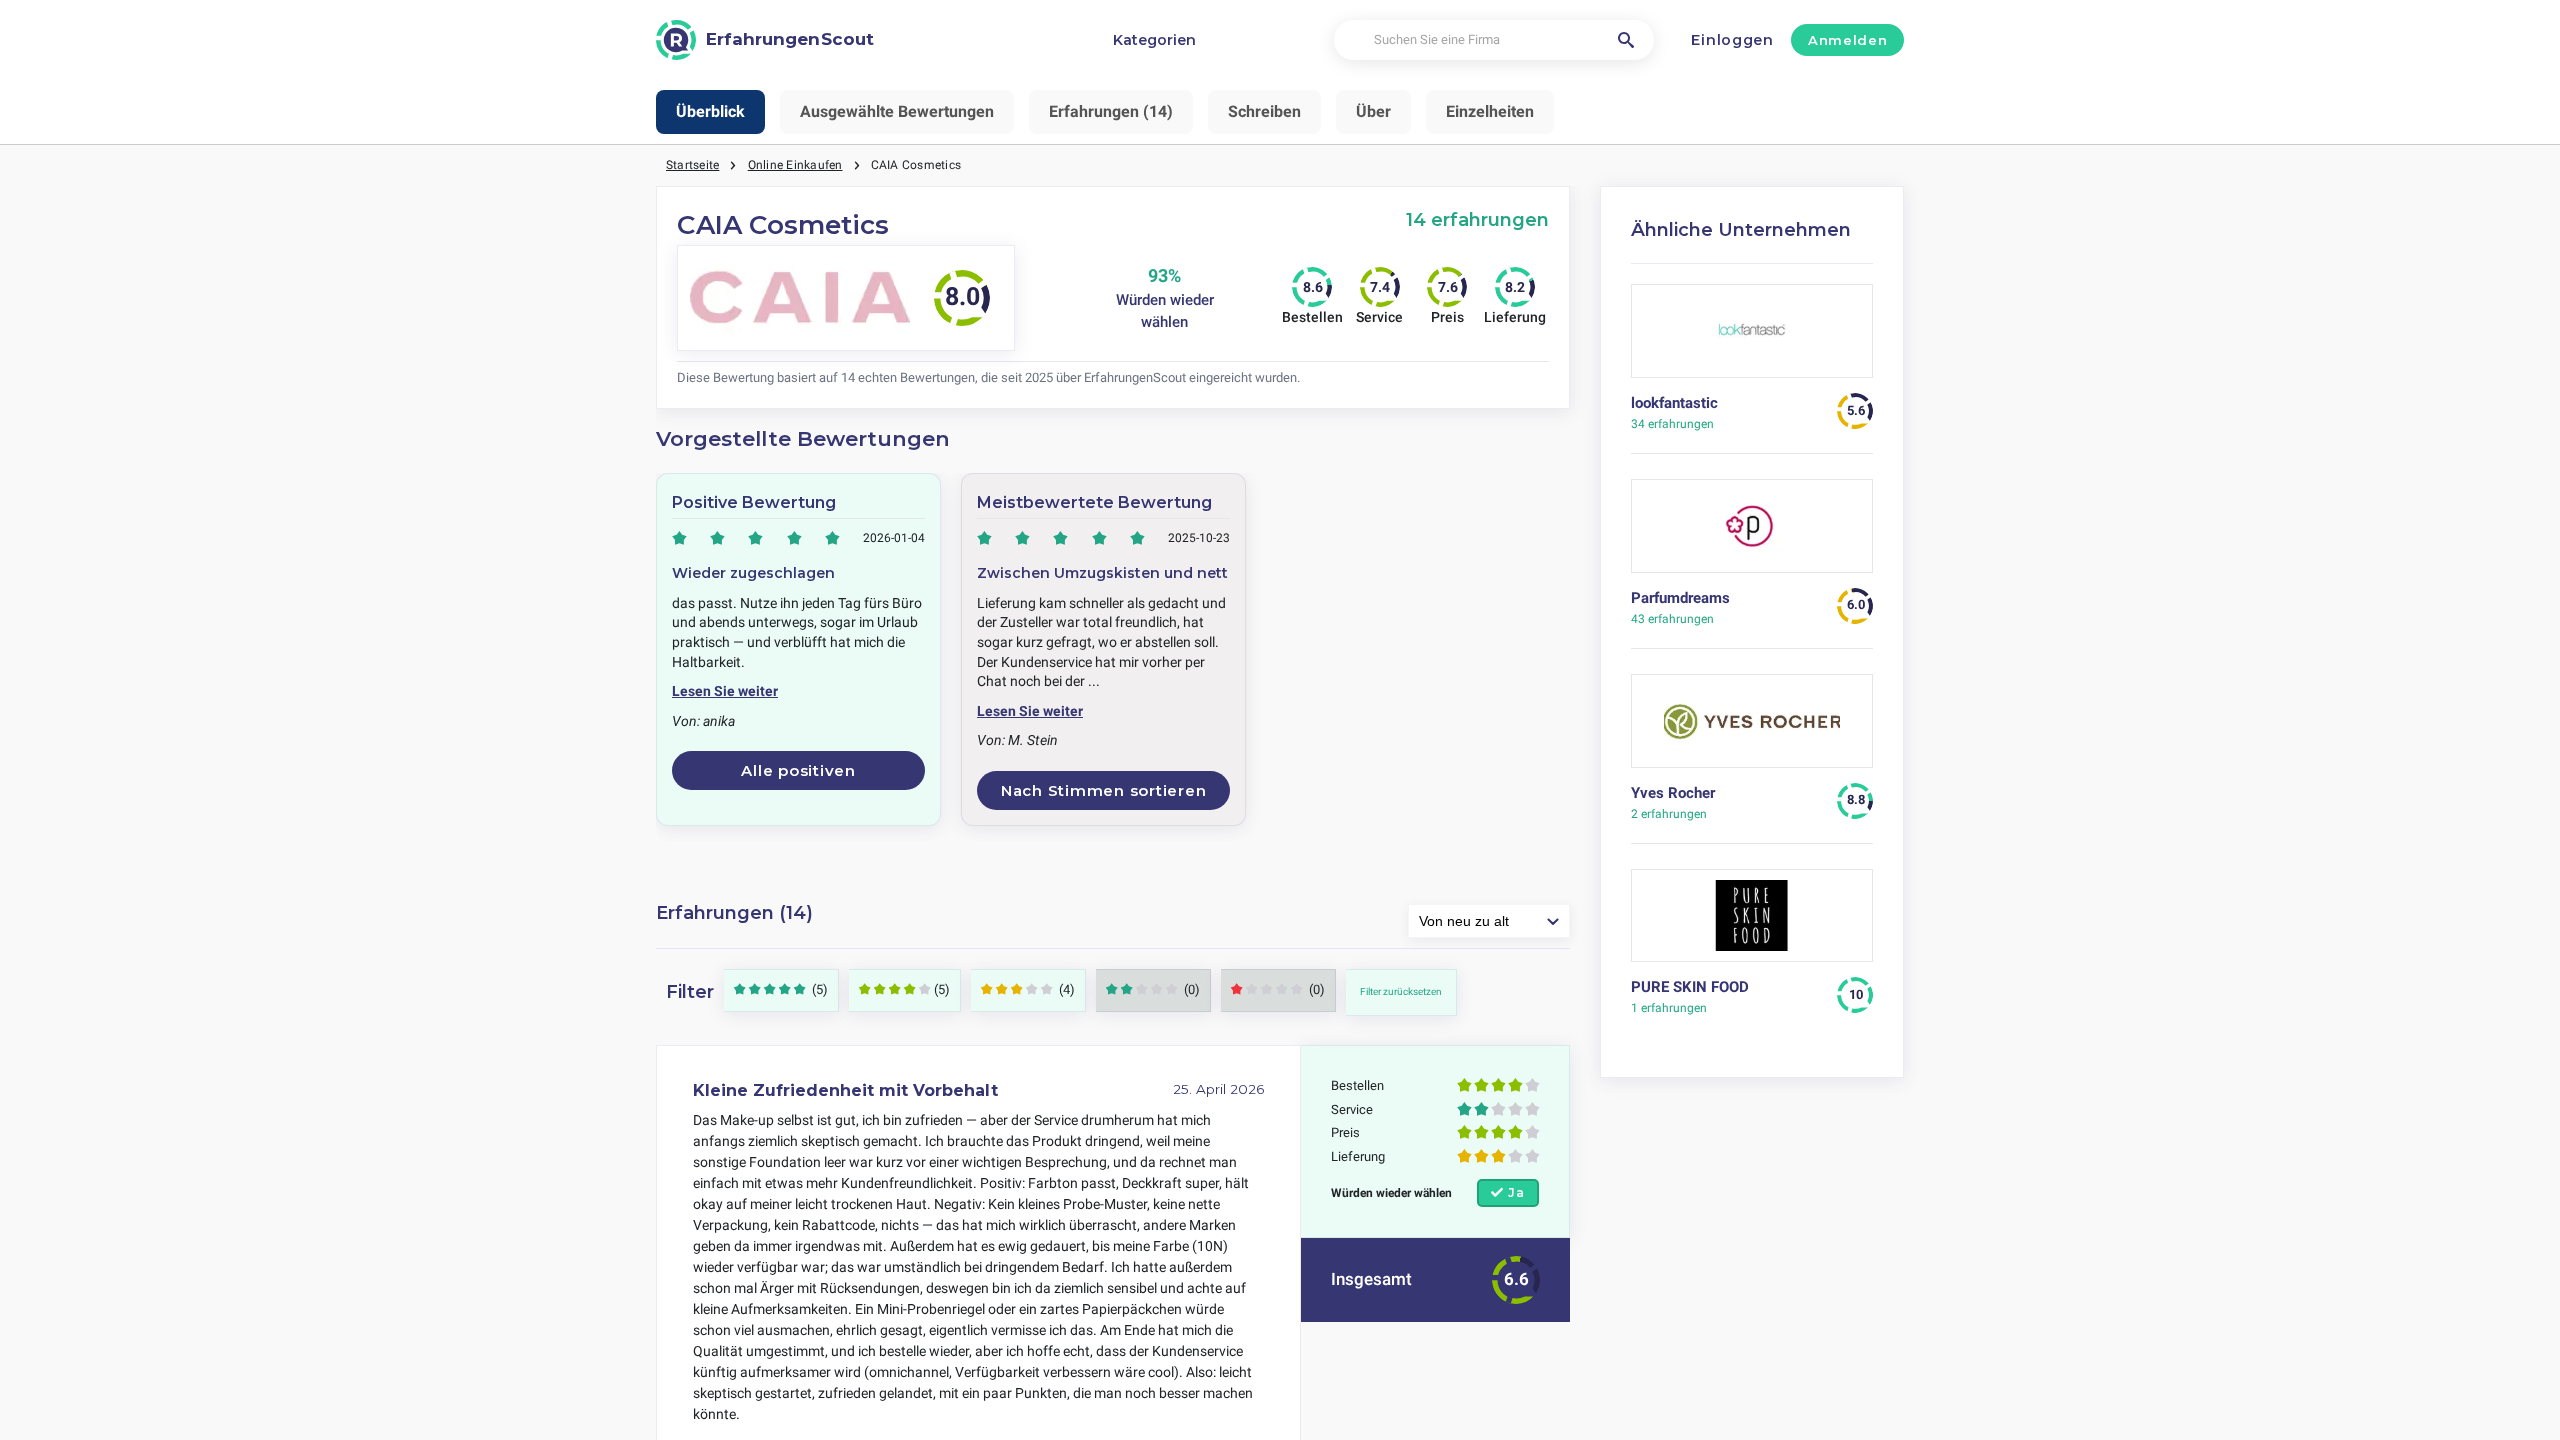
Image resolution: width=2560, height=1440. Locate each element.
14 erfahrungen (1477, 219)
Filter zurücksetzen (1401, 991)
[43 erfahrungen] (1752, 533)
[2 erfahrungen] (1752, 728)
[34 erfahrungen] (1752, 338)
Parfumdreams (1680, 598)
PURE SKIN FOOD (1690, 987)
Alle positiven (798, 770)
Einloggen (1732, 40)
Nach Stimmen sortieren (1104, 790)
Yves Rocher (1673, 793)
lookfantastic (1674, 403)
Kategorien (1154, 40)
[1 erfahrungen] (1752, 923)
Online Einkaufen (795, 165)
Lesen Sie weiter (725, 691)
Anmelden (1847, 40)
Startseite (692, 165)
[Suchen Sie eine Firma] (1626, 40)
